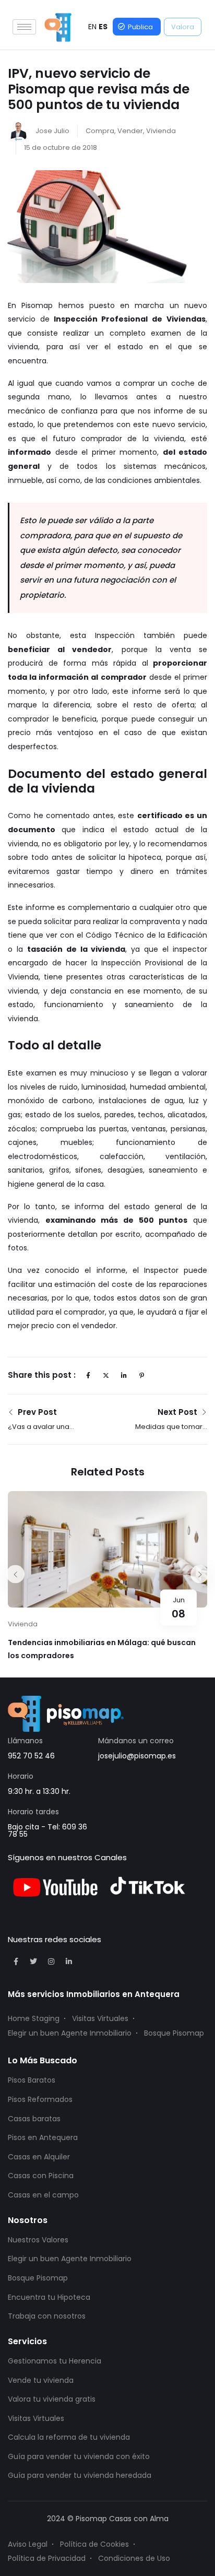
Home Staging (34, 2018)
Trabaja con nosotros (47, 2316)
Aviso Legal (28, 2544)
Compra (100, 131)
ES (103, 27)
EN (92, 27)
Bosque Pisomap (174, 2033)
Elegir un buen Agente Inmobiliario (70, 2033)
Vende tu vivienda (41, 2380)
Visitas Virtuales (100, 2018)
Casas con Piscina (41, 2176)
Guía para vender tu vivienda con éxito (79, 2456)
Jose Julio (52, 131)
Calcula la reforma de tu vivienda (69, 2437)
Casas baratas (34, 2119)
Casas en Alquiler (39, 2157)
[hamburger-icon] (24, 27)
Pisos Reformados (40, 2099)
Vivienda (161, 131)
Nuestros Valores (38, 2240)
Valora (183, 27)
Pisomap (37, 305)
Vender (130, 131)
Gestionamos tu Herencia (55, 2361)
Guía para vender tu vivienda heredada (80, 2475)
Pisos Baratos (32, 2080)
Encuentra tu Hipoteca (49, 2297)
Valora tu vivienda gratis (52, 2399)
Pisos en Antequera (43, 2137)
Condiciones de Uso (134, 2558)
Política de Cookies (94, 2544)
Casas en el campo (43, 2195)
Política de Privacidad (47, 2558)
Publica (140, 27)
